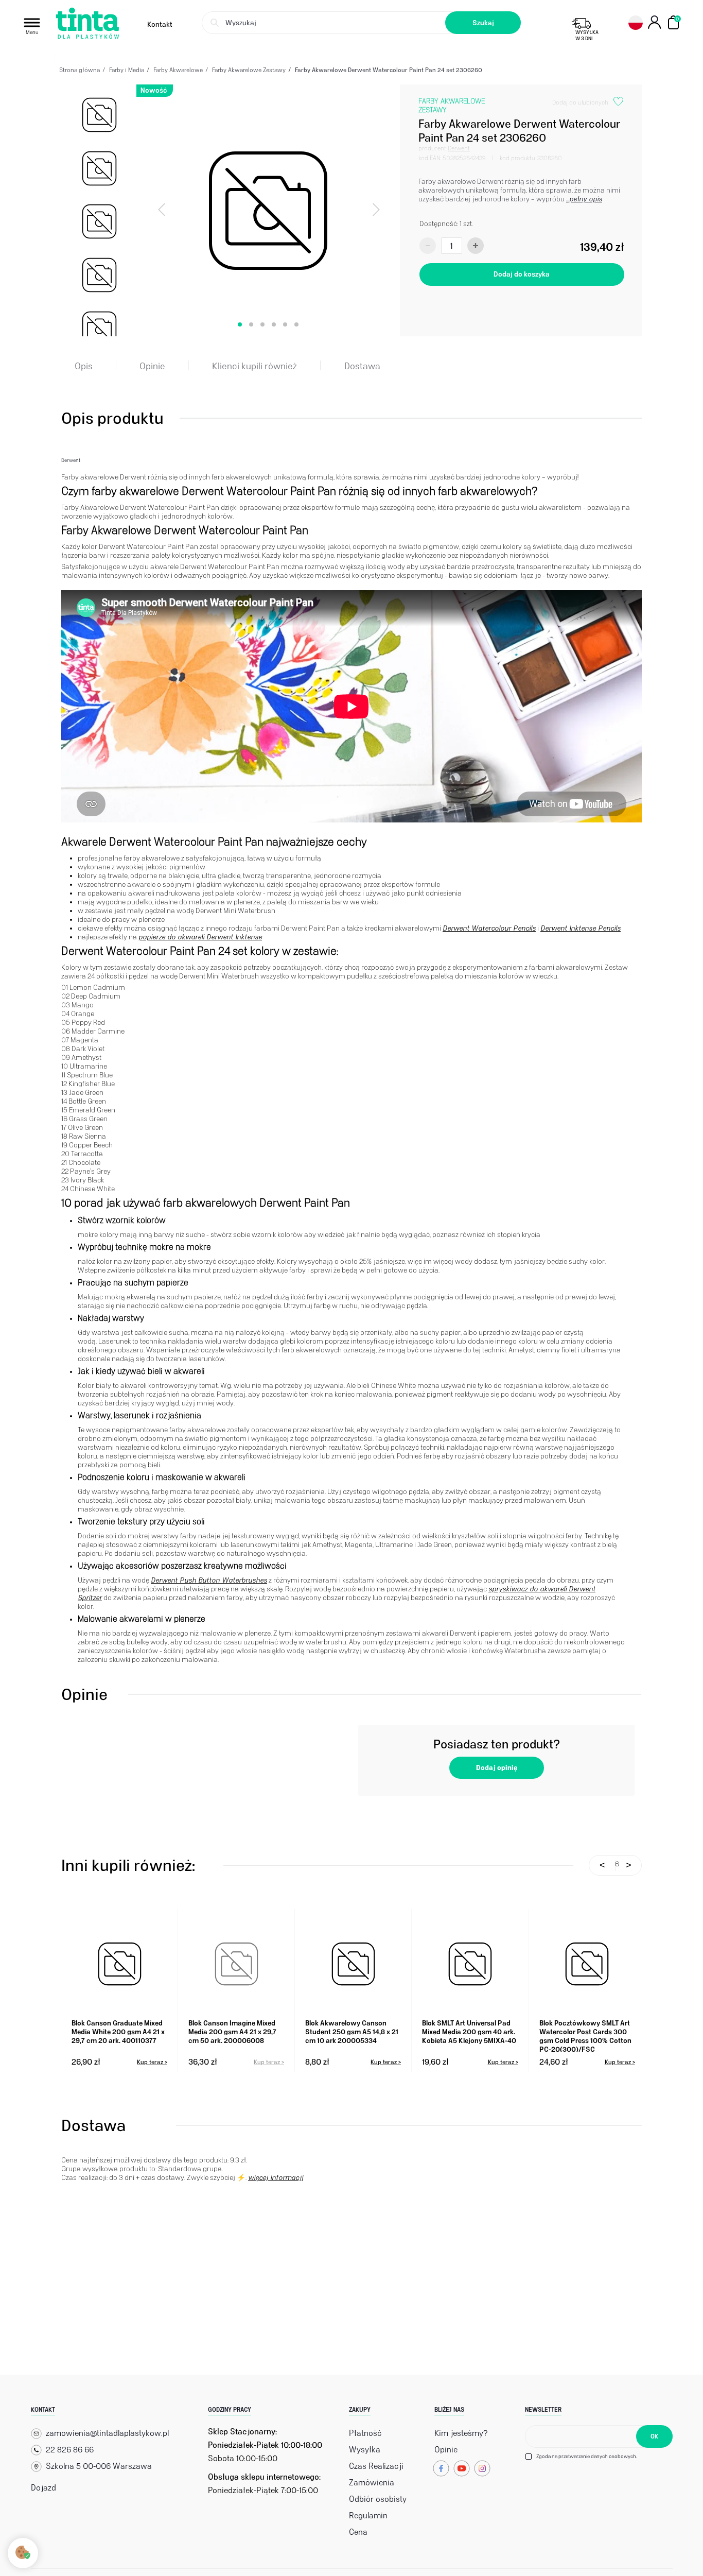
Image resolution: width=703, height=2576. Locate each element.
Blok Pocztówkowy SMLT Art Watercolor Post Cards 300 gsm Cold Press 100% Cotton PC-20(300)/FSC (585, 2035)
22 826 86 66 (70, 2450)
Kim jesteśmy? (461, 2433)
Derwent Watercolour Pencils (489, 928)
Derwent (459, 148)
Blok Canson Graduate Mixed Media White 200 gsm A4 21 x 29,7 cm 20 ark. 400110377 (118, 2032)
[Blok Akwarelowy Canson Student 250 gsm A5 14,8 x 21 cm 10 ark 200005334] (353, 1964)
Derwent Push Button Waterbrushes (209, 1580)
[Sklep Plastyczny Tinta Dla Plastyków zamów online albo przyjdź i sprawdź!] (87, 24)
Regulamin (368, 2515)
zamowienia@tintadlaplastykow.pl (107, 2433)
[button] (240, 324)
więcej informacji (276, 2178)
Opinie (446, 2450)
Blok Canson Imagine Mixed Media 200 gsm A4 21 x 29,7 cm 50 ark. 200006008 (232, 2032)
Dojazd (43, 2488)
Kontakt (160, 24)
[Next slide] (375, 211)
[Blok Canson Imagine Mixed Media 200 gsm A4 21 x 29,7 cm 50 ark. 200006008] (236, 1964)
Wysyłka (365, 2450)
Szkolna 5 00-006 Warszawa (99, 2466)
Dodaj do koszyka (522, 274)
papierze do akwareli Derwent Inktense (200, 937)
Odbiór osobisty (378, 2499)
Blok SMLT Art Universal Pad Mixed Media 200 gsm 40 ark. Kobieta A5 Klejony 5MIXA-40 (469, 2032)
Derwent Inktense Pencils (581, 928)
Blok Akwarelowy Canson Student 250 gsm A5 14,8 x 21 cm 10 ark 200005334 (352, 2032)
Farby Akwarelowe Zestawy (452, 106)
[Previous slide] (163, 211)
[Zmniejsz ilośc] (428, 246)
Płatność (365, 2433)
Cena (358, 2532)
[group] (99, 115)
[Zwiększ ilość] (476, 246)
